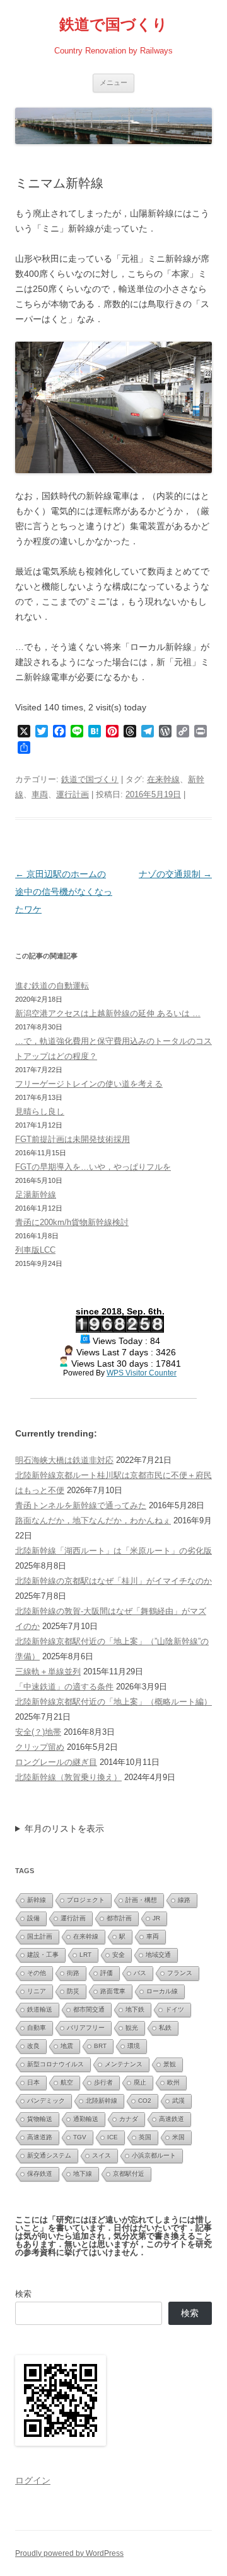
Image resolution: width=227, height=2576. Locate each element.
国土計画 (40, 1936)
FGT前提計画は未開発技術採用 (73, 1139)
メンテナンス (124, 2064)
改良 (33, 2046)
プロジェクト (86, 1900)
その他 (37, 1973)
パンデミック (46, 2101)
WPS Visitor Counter (142, 1373)
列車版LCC (35, 1250)
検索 (23, 2294)
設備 (33, 1918)
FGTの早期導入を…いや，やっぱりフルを (93, 1167)
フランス (180, 1973)
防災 (73, 1991)
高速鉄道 (172, 2119)
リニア (37, 1991)
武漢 (178, 2101)
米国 (178, 2137)
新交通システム (49, 2155)
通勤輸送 (86, 2119)
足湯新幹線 (36, 1195)
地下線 (83, 2174)
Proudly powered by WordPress (69, 2553)
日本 (33, 2082)
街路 (73, 1973)
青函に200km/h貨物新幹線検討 (72, 1222)
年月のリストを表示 (64, 1828)
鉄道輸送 (40, 2009)
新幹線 (37, 1900)
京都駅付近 (129, 2174)
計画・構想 (141, 1900)
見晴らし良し (40, 1112)
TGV (80, 2137)
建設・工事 (43, 1955)
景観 (170, 2064)
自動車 (37, 2028)
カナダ (129, 2119)
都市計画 (119, 1918)
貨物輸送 (40, 2119)
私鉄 (165, 2028)
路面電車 (113, 1991)
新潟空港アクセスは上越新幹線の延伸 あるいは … (108, 1013)
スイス (102, 2155)
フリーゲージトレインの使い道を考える (89, 1084)
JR (156, 1918)
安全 (119, 1955)
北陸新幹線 (102, 2101)
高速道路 (40, 2137)
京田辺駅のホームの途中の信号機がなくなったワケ (64, 892)
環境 (134, 2046)
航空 (67, 2082)
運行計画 (73, 794)
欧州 (173, 2082)
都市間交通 (89, 2009)
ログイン (33, 2480)
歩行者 (103, 2082)
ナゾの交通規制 (175, 874)
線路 (184, 1900)
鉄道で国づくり (113, 24)
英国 (145, 2137)
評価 (107, 1973)
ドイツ (175, 2009)
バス (140, 1973)
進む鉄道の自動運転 (52, 986)
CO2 (145, 2101)
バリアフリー (86, 2028)
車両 (40, 794)
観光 (132, 2028)
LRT (85, 1955)
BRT (100, 2046)
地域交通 (158, 1955)
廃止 (140, 2082)
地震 (67, 2046)
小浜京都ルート (154, 2155)
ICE (113, 2137)
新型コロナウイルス (55, 2064)
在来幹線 (163, 779)
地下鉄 (135, 2009)
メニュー (113, 82)
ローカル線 (162, 1991)
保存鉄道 (40, 2174)
